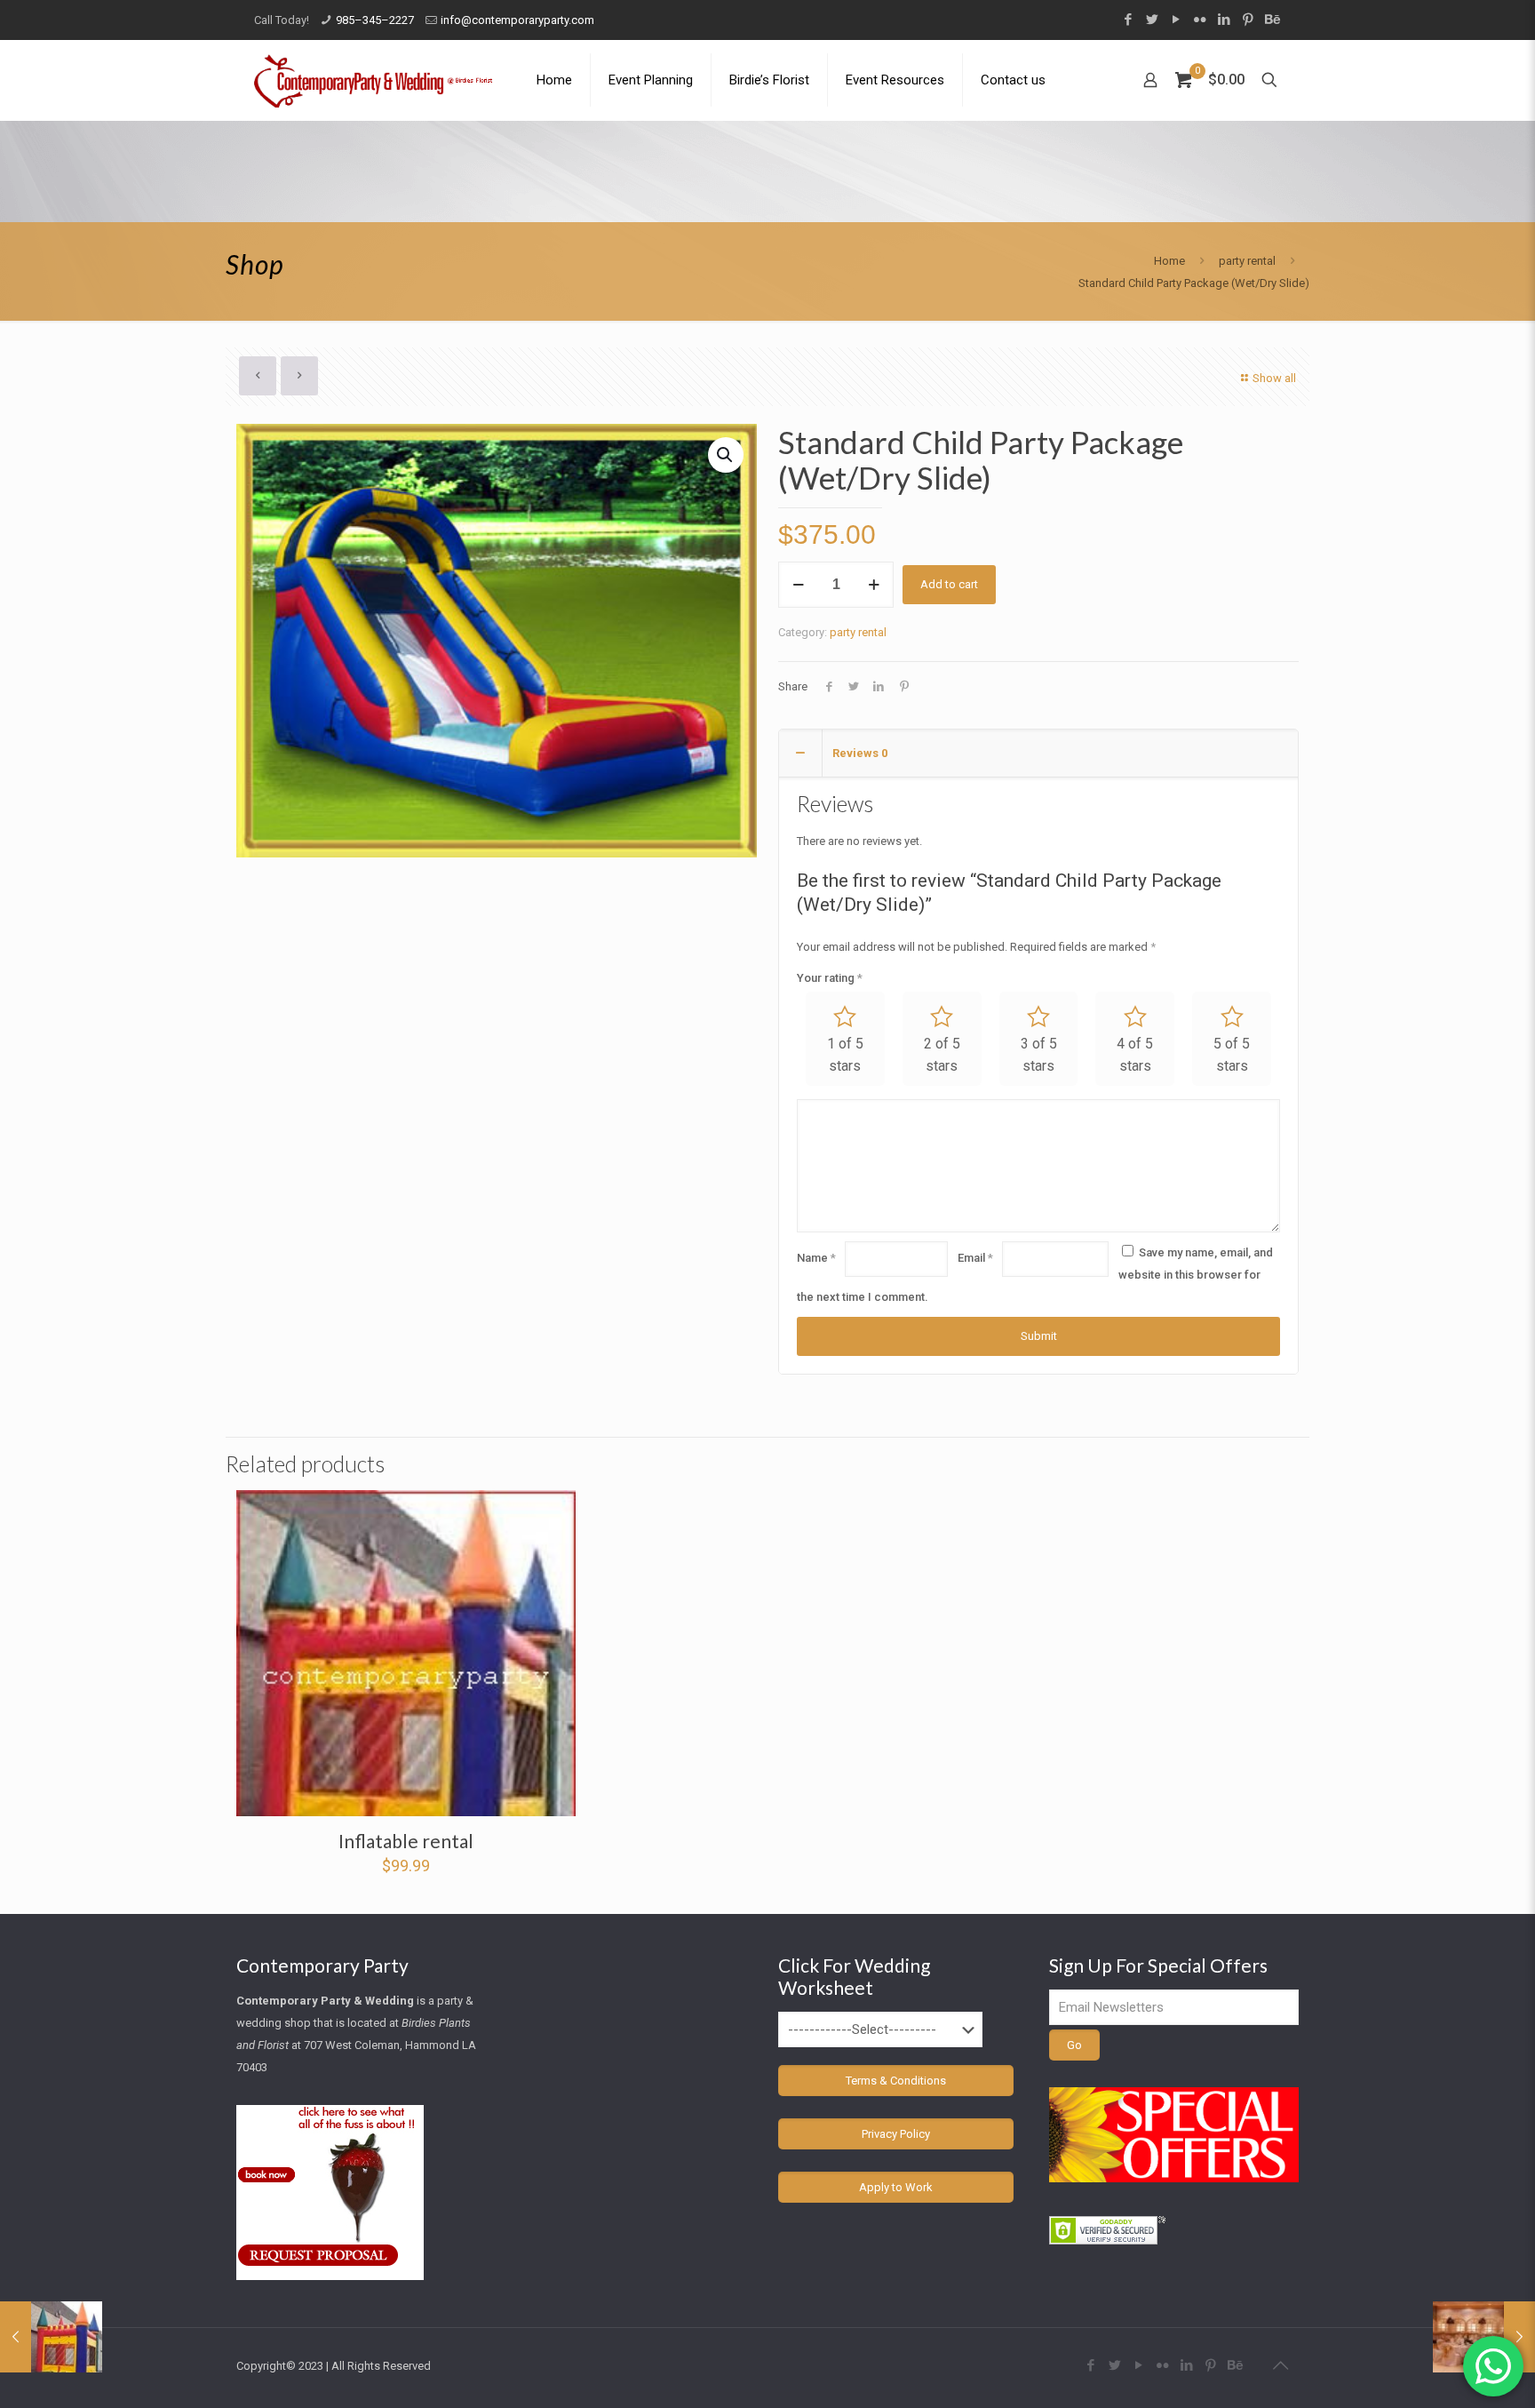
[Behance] (1272, 20)
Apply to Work (896, 2187)
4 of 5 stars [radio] (1135, 1055)
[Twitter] (1152, 20)
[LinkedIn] (1224, 20)
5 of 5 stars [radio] (1232, 1055)
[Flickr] (1200, 20)
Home (1169, 261)
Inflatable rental (406, 1841)
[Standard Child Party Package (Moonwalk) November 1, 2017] (51, 2337)
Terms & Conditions (896, 2081)
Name (816, 1258)
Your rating (830, 978)
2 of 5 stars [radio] (942, 1055)
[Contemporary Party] (373, 80)
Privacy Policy (896, 2134)
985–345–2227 (375, 20)
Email (975, 1258)
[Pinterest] (1248, 20)
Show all (1274, 378)
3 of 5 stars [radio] (1039, 1055)
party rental (1247, 261)
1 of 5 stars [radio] (845, 1055)
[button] (726, 455)
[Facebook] (1128, 20)
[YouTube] (1176, 20)
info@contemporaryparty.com (517, 20)
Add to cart (949, 584)
